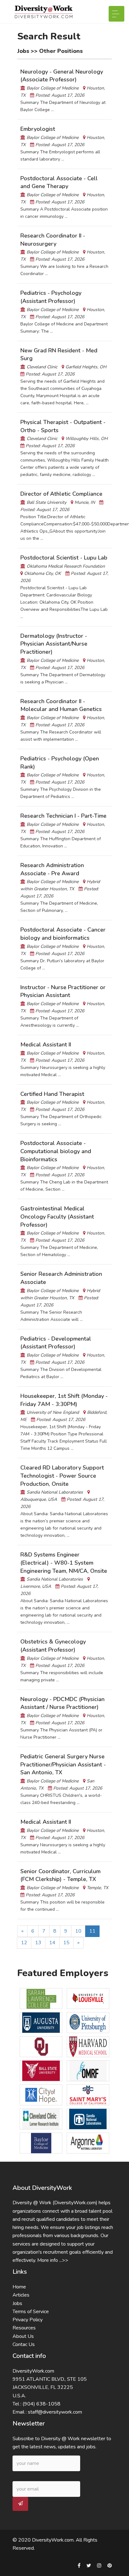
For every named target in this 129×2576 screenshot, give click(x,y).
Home (19, 2287)
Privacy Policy (28, 2320)
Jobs (17, 2303)
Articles (21, 2295)
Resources (24, 2328)
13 (38, 1943)
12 (24, 1943)
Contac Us (24, 2344)
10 (78, 1931)
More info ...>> (53, 2260)
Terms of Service (31, 2312)
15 (66, 1943)
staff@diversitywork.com (55, 2412)
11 (92, 1931)
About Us (23, 2336)
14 (52, 1943)
